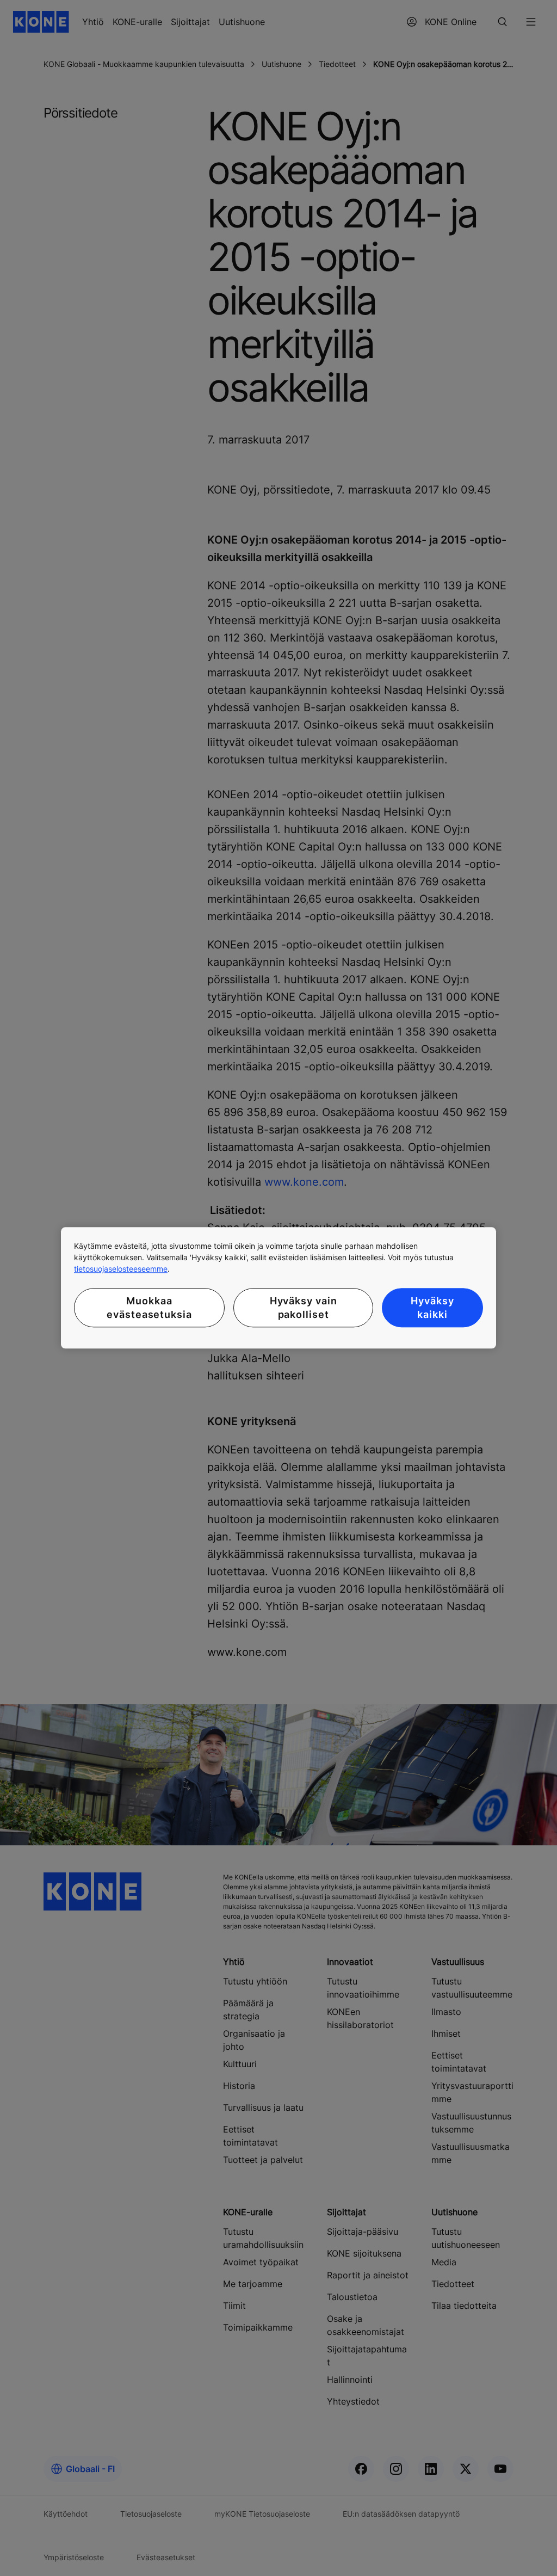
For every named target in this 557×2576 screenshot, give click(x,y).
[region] (278, 1288)
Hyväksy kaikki (432, 1308)
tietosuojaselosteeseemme (121, 1269)
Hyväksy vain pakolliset (304, 1308)
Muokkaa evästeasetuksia (149, 1308)
